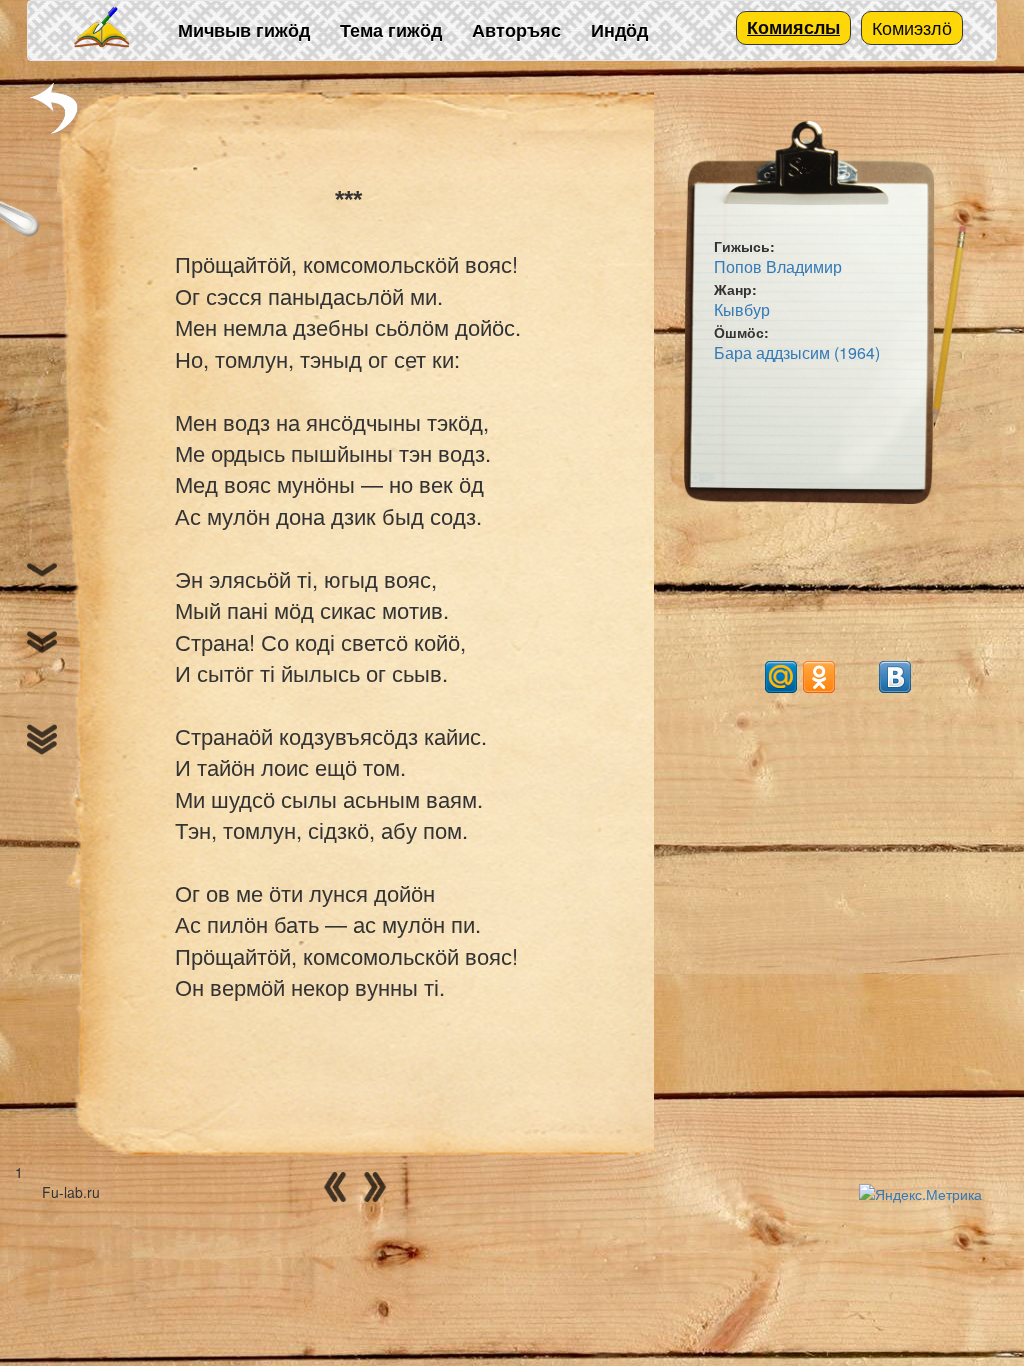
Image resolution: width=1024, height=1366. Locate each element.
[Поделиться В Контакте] (895, 677)
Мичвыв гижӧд (244, 30)
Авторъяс (516, 30)
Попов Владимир (778, 266)
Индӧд (619, 30)
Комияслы (793, 27)
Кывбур (742, 309)
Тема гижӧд (391, 30)
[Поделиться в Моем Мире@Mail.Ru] (781, 677)
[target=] (857, 677)
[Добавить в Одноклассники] (819, 677)
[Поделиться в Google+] (743, 677)
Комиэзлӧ (912, 27)
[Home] (103, 28)
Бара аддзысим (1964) (797, 352)
